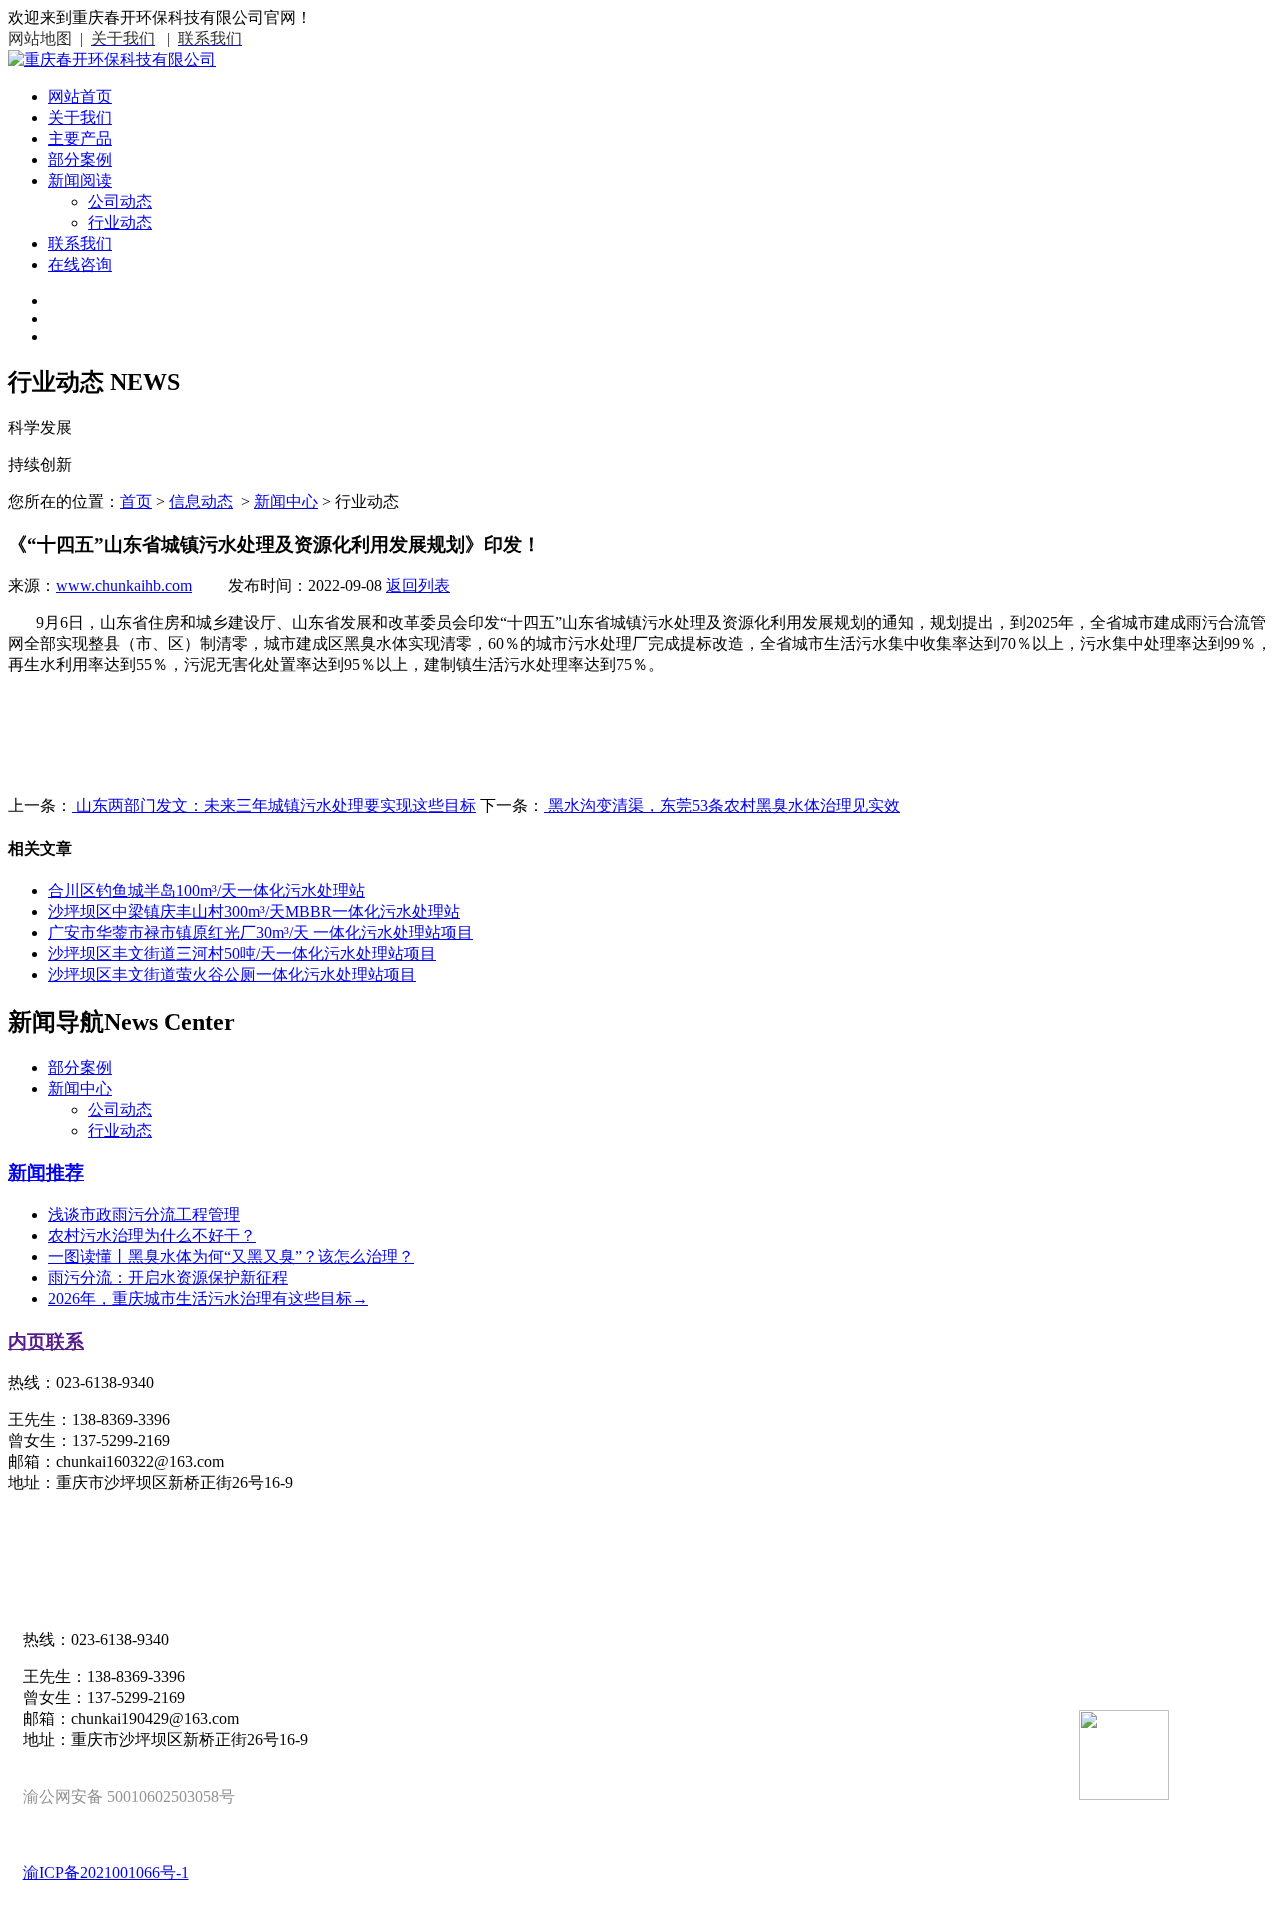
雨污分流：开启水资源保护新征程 (168, 1277)
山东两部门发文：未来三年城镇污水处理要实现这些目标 (274, 805)
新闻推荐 (46, 1172)
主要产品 (80, 138)
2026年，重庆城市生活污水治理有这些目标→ (208, 1298)
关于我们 (80, 117)
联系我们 (80, 243)
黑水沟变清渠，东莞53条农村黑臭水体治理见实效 (722, 805)
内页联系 (46, 1341)
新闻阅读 (80, 180)
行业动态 (120, 222)
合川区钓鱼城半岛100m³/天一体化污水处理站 (206, 890)
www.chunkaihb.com (124, 585)
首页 (136, 501)
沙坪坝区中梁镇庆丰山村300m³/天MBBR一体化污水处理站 (254, 911)
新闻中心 (286, 501)
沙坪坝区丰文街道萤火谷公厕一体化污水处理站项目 (232, 974)
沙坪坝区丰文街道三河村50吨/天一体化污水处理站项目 (242, 953)
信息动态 (201, 501)
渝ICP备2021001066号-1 (106, 1872)
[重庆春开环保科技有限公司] (112, 59)
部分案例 (80, 159)
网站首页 (80, 96)
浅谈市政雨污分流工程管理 (144, 1214)
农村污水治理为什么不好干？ (152, 1235)
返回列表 (418, 585)
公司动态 (120, 201)
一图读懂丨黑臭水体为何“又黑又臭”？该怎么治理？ (231, 1256)
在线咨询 (80, 264)
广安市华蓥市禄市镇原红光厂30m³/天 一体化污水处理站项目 (260, 932)
